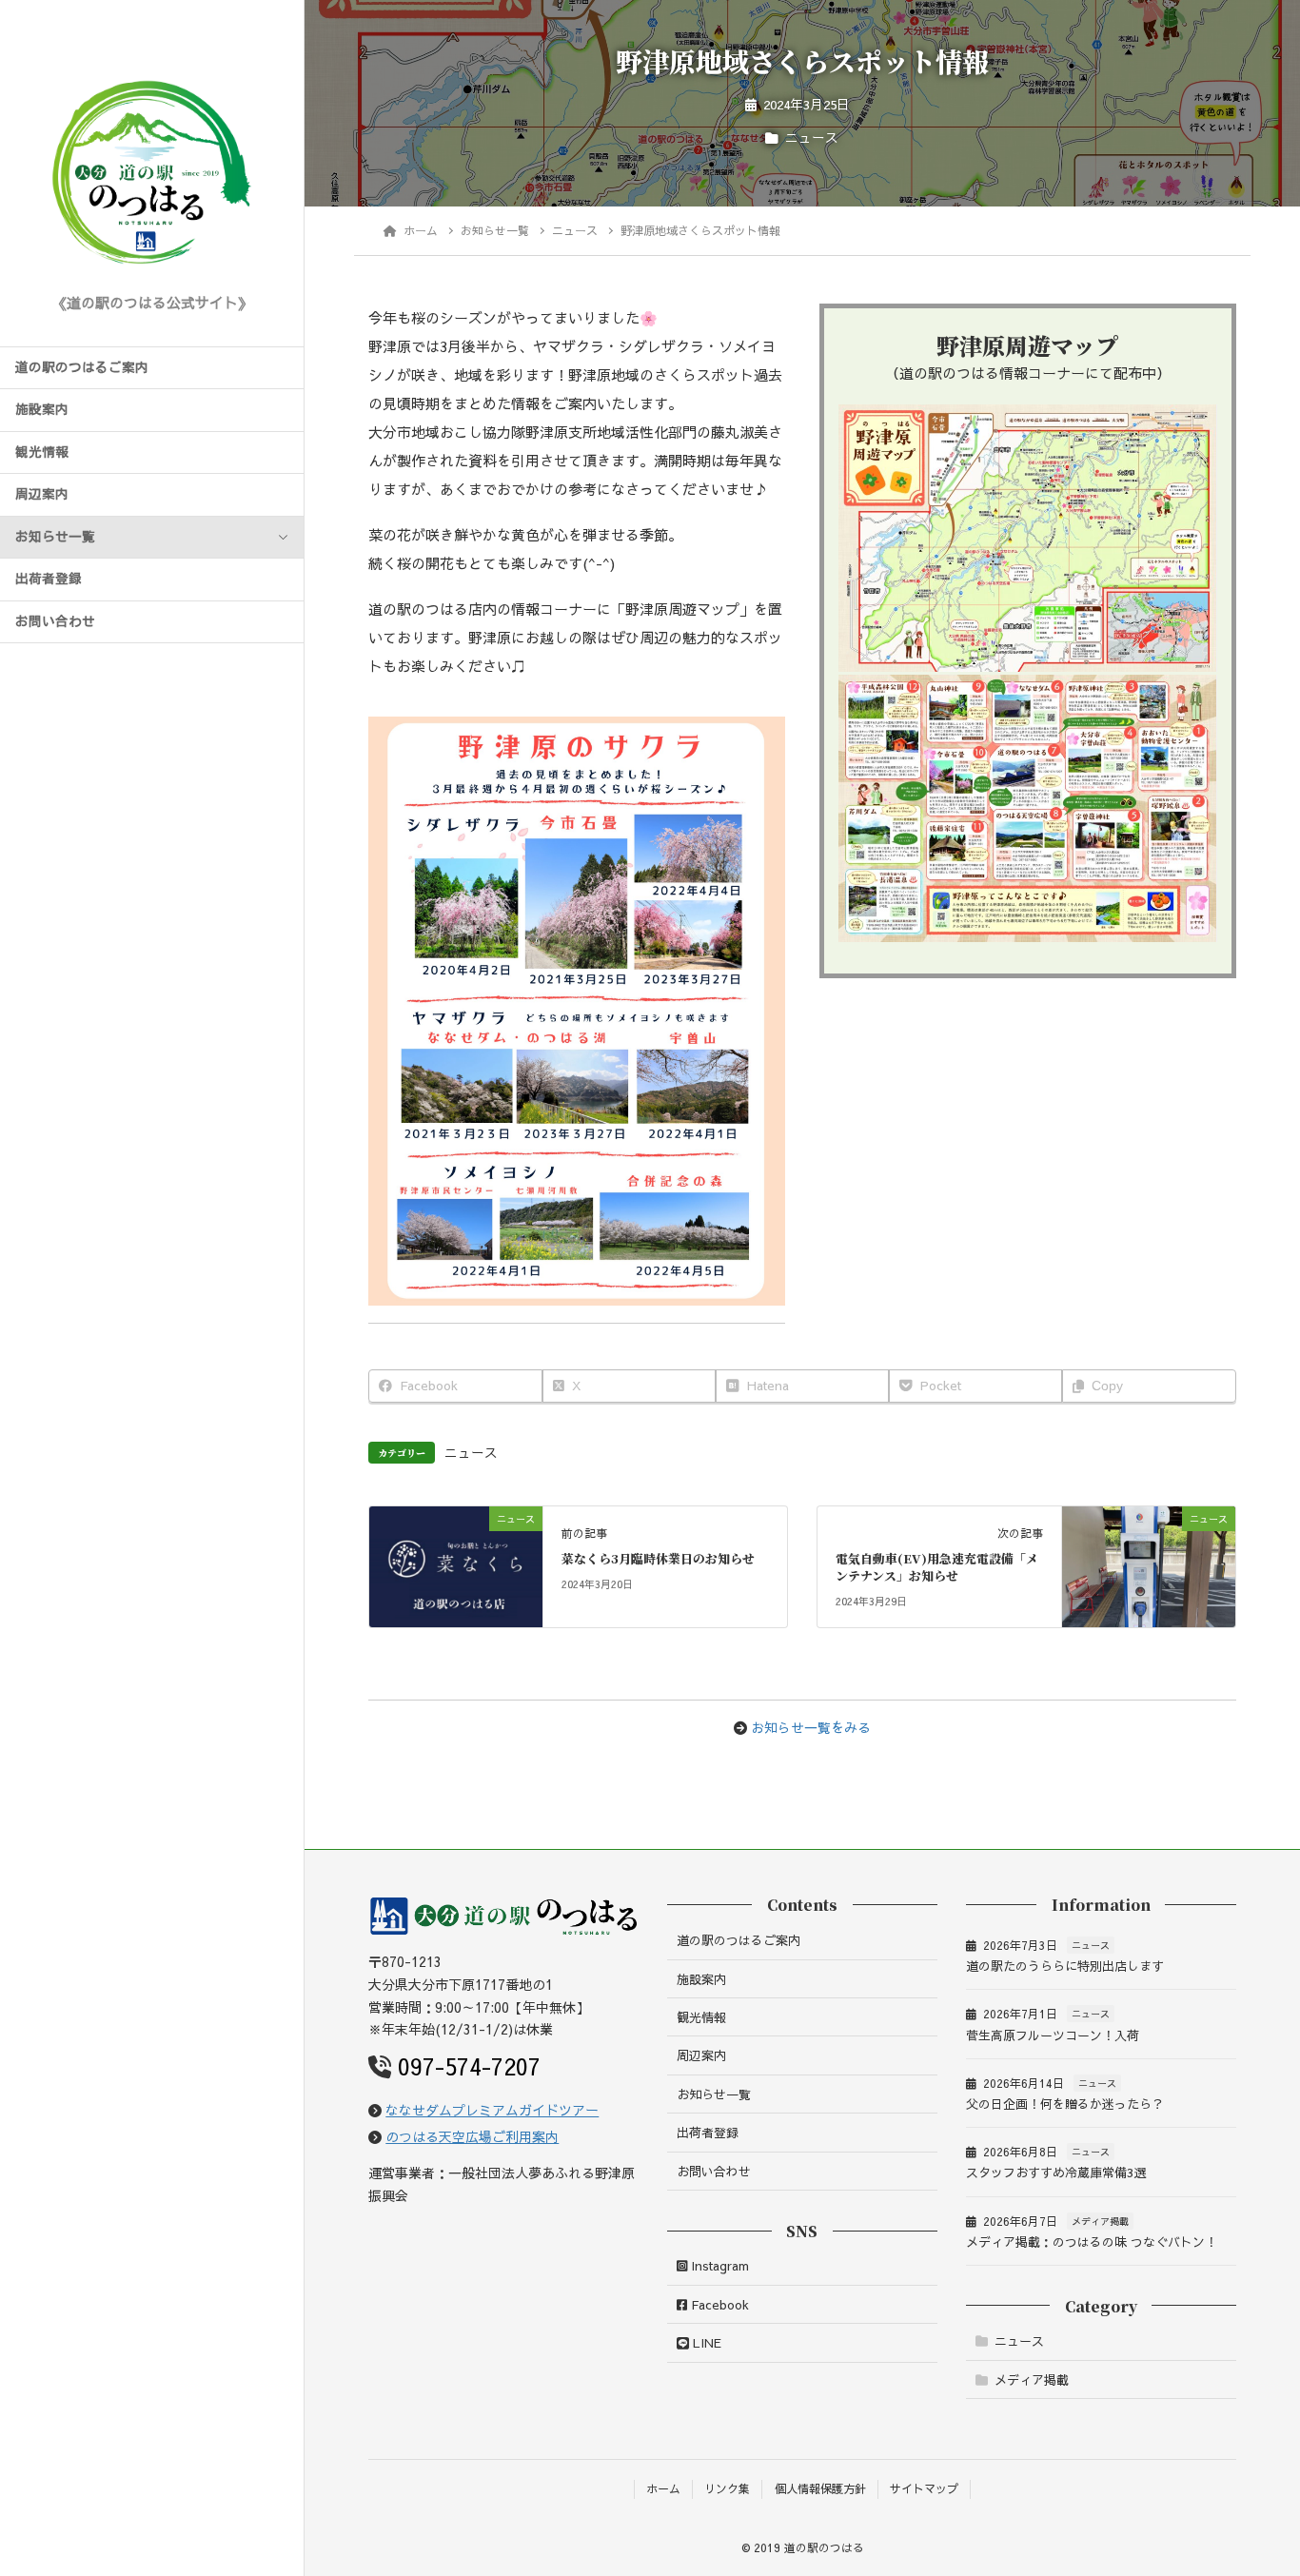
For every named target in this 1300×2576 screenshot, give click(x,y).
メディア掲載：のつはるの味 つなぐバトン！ (1092, 2242)
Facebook (718, 2305)
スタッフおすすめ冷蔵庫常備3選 (1056, 2173)
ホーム (663, 2488)
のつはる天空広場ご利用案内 (472, 2136)
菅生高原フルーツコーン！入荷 (1053, 2035)
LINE (705, 2343)
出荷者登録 (49, 579)
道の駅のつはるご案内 (82, 367)
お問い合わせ (55, 621)
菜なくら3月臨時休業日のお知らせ (658, 1558)
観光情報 (42, 452)
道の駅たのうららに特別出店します (1065, 1966)
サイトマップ (924, 2488)
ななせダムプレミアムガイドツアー (492, 2110)
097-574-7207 (469, 2066)
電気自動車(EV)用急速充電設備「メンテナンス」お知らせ (937, 1567)
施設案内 (42, 409)
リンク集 (727, 2488)
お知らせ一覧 (55, 537)
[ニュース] (456, 1558)
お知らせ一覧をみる (811, 1727)
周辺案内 (42, 494)
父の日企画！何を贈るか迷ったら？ (1065, 2104)
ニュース (812, 138)
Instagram (718, 2266)
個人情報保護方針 (820, 2488)
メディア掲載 (1100, 2221)
